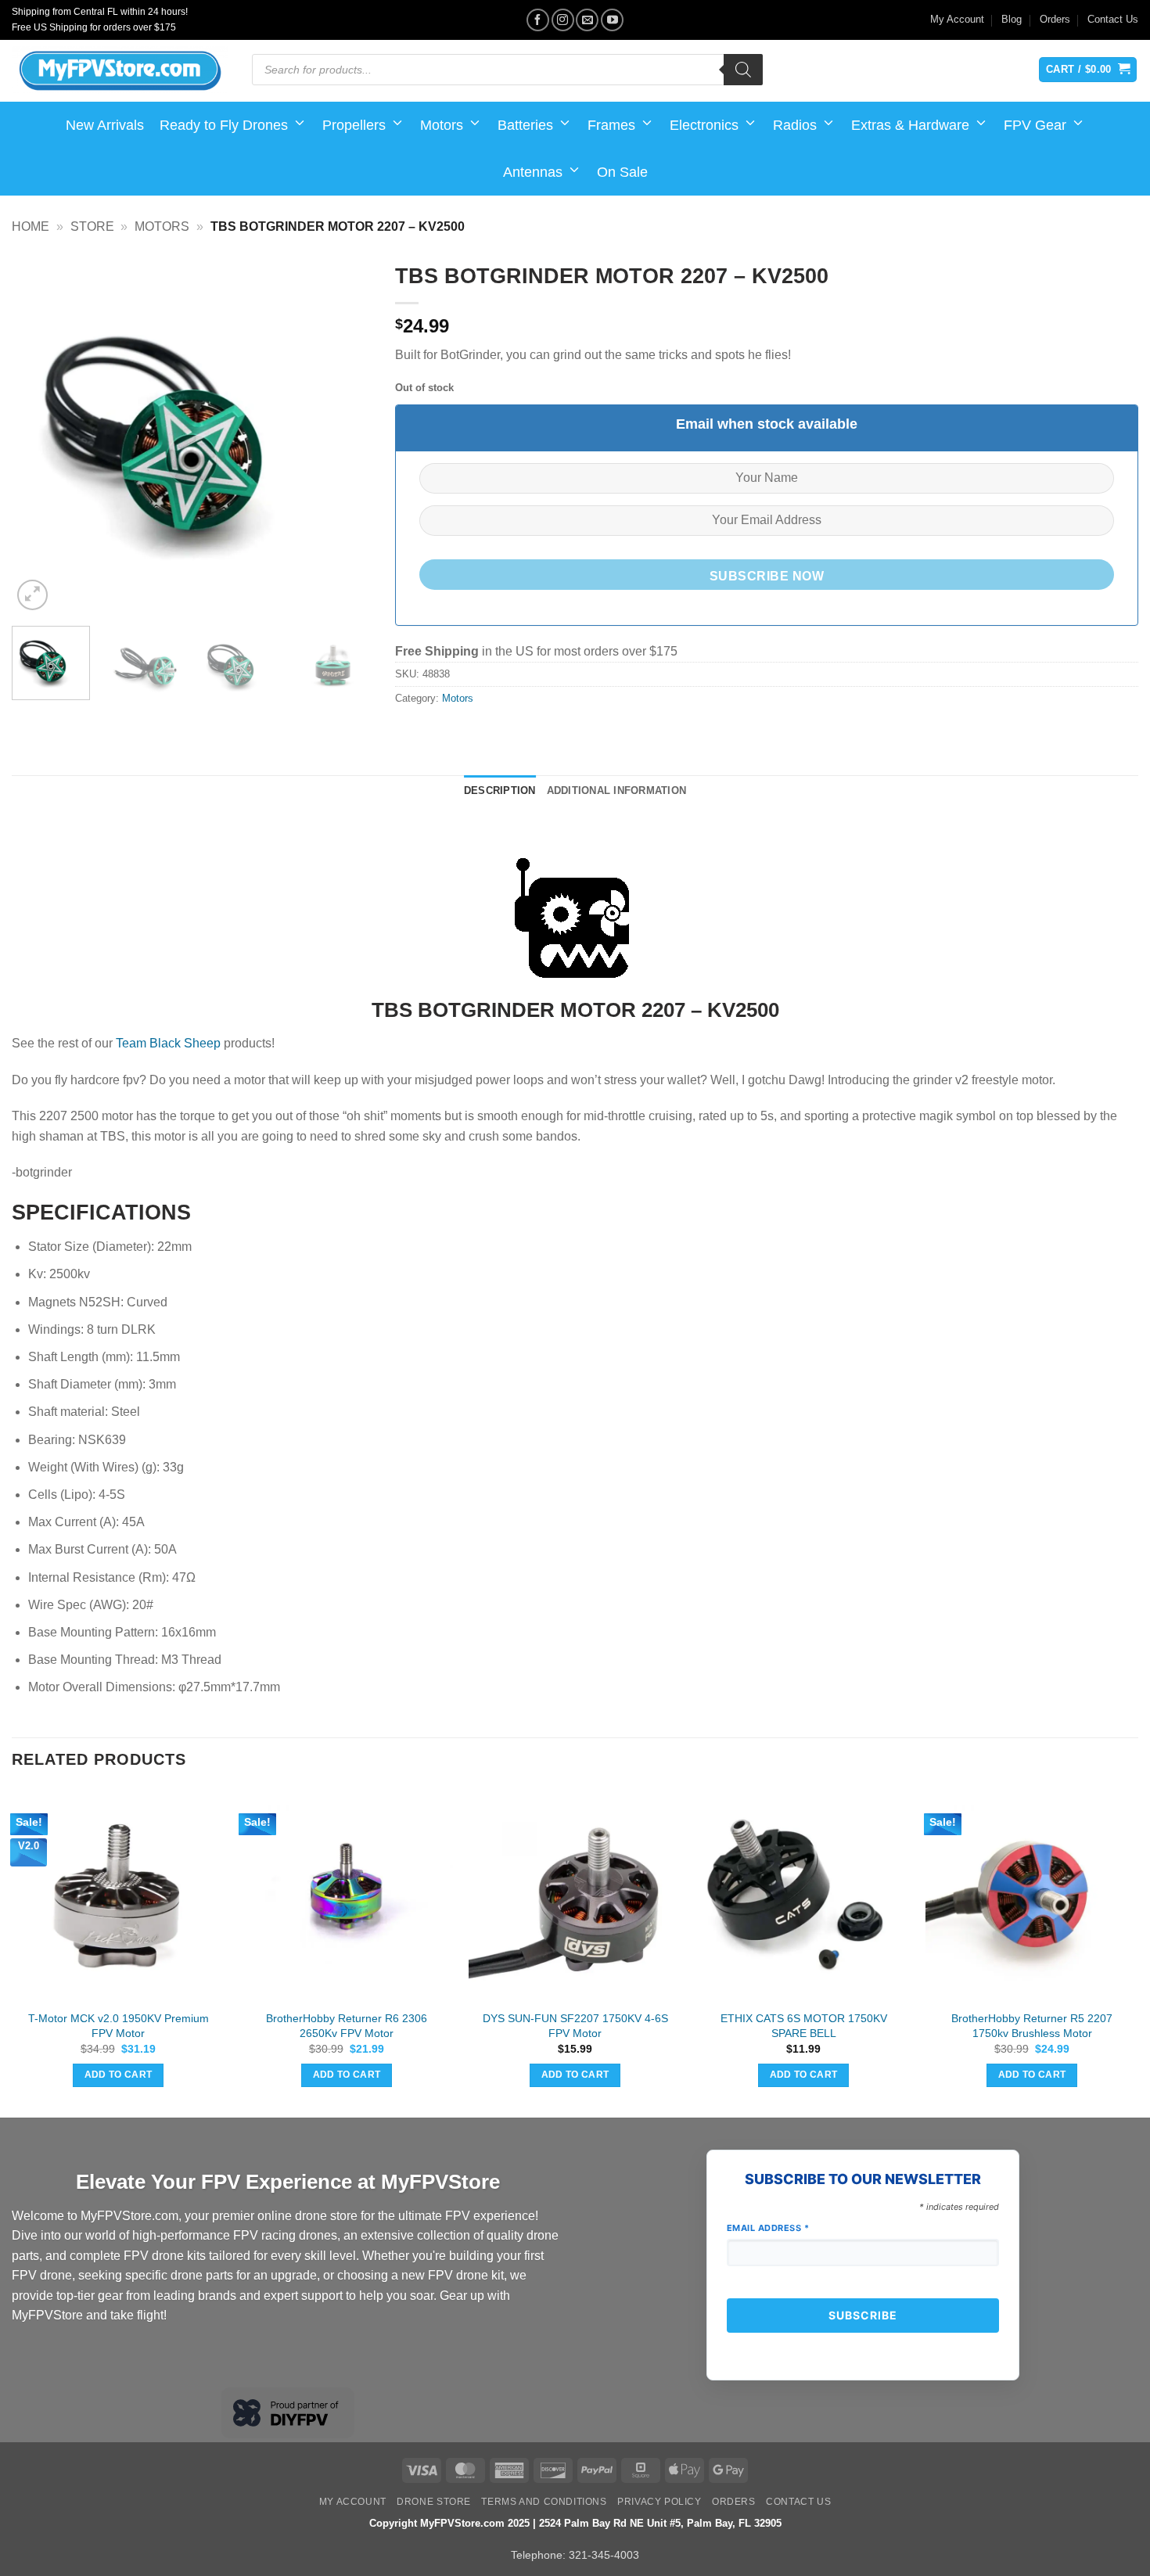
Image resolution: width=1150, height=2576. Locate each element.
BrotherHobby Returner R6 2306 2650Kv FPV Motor (347, 2026)
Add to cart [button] (119, 2075)
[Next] (345, 434)
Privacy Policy (659, 2502)
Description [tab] (500, 790)
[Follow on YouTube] (612, 20)
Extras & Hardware (910, 125)
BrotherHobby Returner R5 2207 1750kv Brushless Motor (1032, 2026)
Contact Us (1113, 19)
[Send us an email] (587, 20)
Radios (795, 125)
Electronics (704, 125)
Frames (611, 125)
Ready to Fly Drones (224, 125)
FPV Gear (1035, 125)
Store (92, 226)
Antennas (533, 172)
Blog (1012, 19)
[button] (32, 595)
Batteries (525, 125)
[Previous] (38, 434)
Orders (1055, 19)
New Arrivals (105, 125)
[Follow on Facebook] (538, 20)
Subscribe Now (767, 576)
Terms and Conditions (544, 2502)
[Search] (743, 70)
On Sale (622, 172)
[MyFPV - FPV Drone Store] (120, 71)
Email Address (768, 2228)
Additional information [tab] (617, 790)
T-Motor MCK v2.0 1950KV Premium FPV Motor (119, 2026)
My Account (957, 19)
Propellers (354, 125)
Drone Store (434, 2502)
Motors (442, 125)
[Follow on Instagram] (563, 20)
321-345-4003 (604, 2555)
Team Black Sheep (170, 1043)
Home (31, 226)
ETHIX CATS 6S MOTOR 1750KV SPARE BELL (804, 2026)
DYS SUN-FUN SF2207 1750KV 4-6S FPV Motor (575, 2026)
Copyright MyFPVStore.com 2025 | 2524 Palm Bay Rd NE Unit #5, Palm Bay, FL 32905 (575, 2523)
